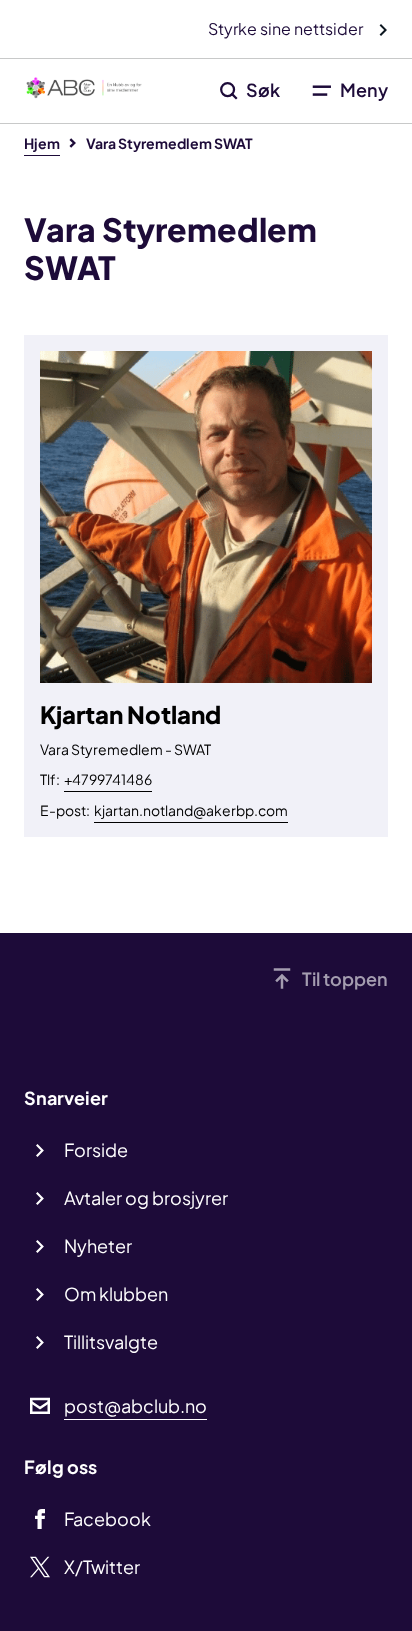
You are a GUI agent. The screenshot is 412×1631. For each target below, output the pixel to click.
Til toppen (345, 978)
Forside (96, 1149)
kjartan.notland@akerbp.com (191, 810)
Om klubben (116, 1293)
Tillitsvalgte (111, 1341)
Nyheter (98, 1245)
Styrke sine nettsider (287, 28)
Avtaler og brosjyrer (146, 1197)
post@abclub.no (135, 1405)
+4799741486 (108, 779)
